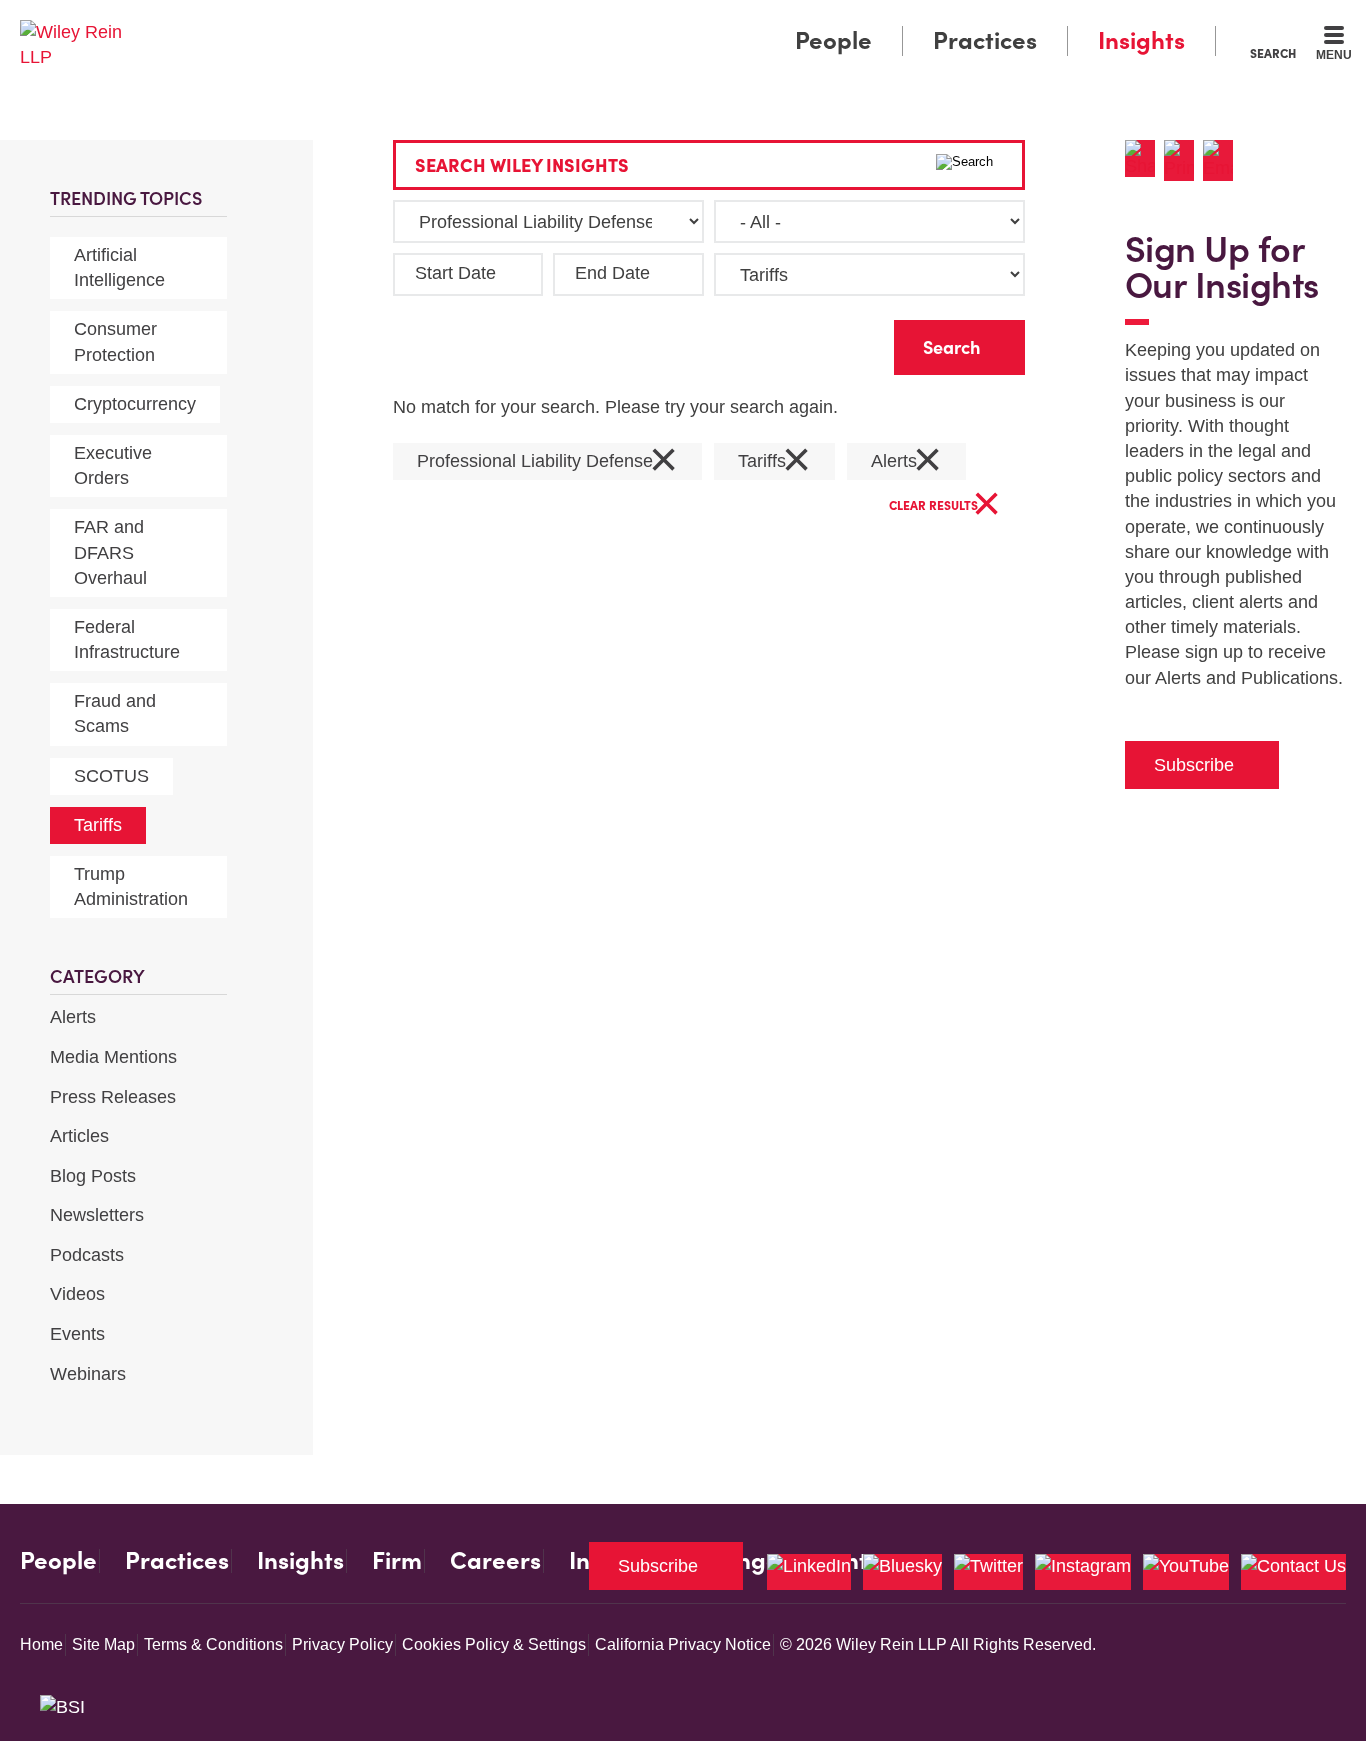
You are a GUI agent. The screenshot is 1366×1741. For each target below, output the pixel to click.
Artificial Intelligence (119, 267)
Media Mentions (113, 1057)
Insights (1141, 40)
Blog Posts (93, 1176)
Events (77, 1334)
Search (1273, 53)
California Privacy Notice (683, 1644)
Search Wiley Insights (522, 165)
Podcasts (87, 1255)
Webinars (88, 1374)
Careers (495, 1561)
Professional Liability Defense (547, 461)
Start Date (455, 273)
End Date (612, 273)
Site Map (103, 1644)
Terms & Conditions (213, 1644)
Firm (397, 1561)
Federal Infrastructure (127, 639)
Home (41, 1644)
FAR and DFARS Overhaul (110, 552)
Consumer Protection (115, 341)
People (833, 40)
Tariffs (98, 825)
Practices (985, 40)
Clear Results (945, 506)
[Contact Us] (1293, 1572)
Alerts (73, 1017)
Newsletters (97, 1215)
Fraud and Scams (115, 713)
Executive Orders (113, 465)
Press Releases (113, 1097)
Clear (847, 342)
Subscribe (1194, 765)
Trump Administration (131, 886)
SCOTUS (111, 776)
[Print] (1183, 160)
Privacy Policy (342, 1644)
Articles (79, 1136)
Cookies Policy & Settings (494, 1644)
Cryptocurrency (135, 404)
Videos (77, 1294)
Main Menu (623, 22)
